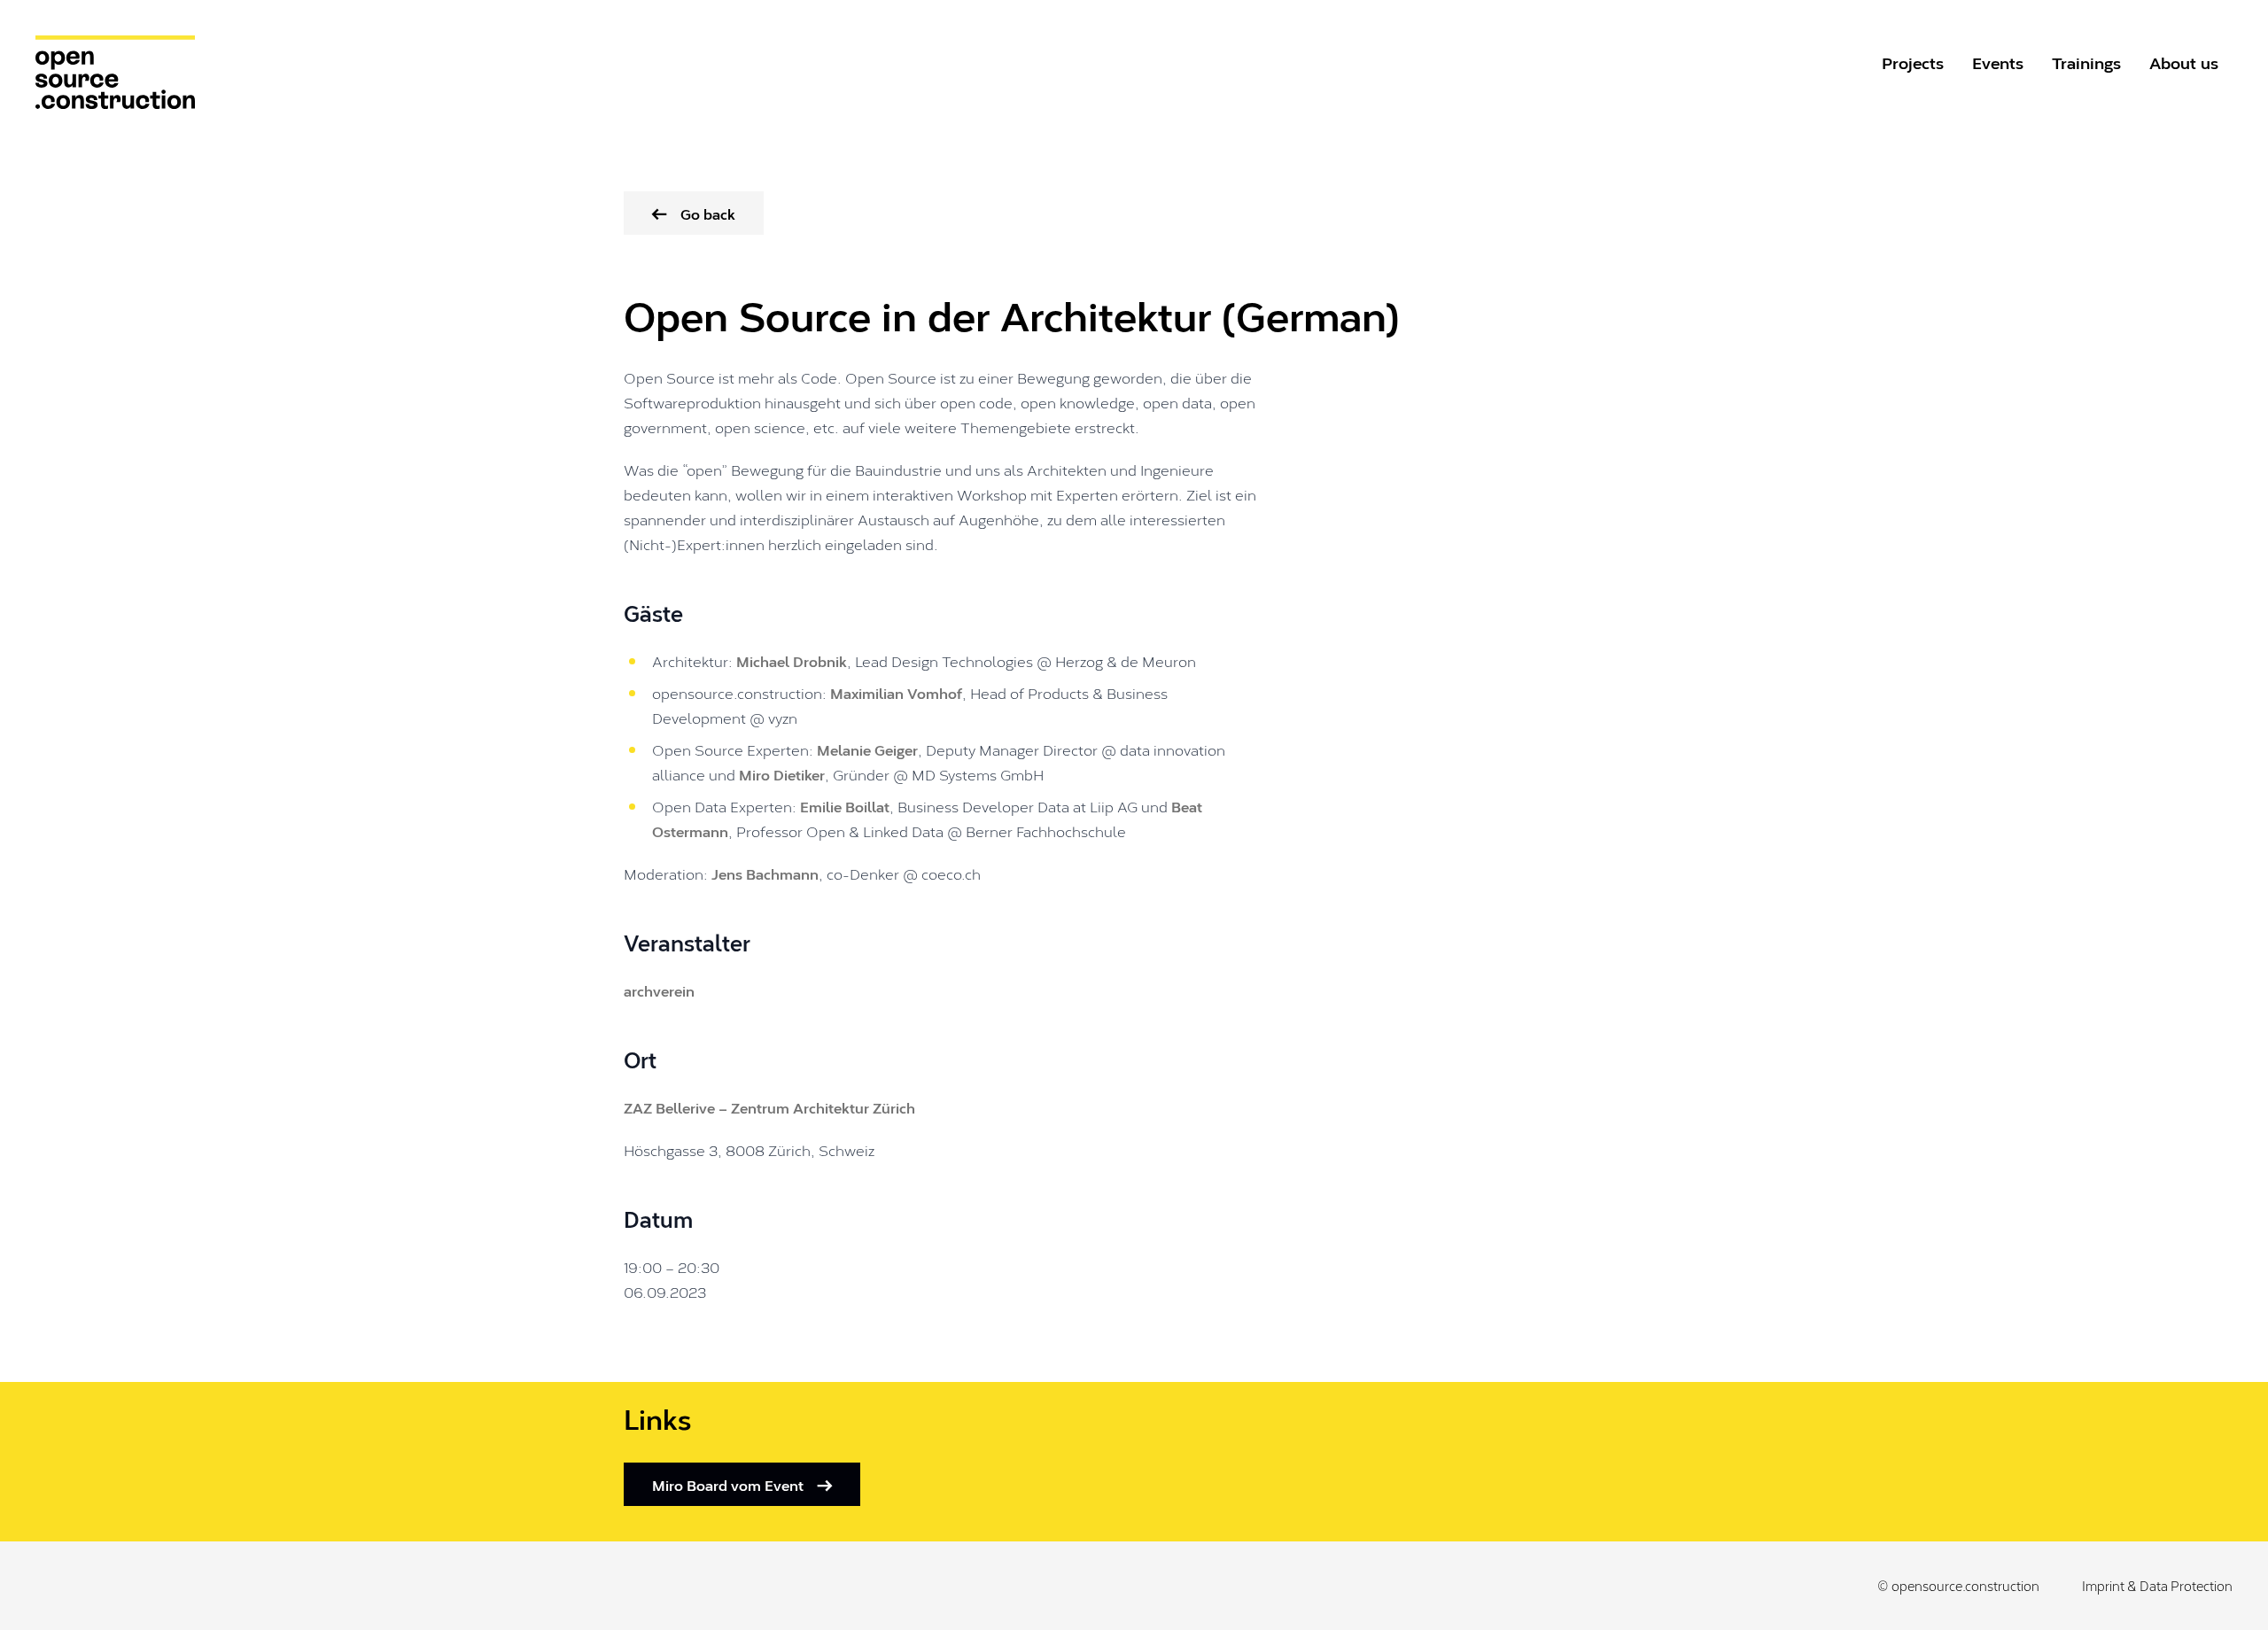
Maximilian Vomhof (896, 692)
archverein (659, 990)
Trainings (2086, 62)
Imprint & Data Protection (2157, 1586)
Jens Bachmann (765, 873)
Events (1998, 62)
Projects (1913, 62)
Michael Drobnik (792, 660)
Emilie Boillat (845, 806)
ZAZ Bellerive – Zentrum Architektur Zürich (769, 1107)
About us (2184, 62)
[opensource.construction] (120, 72)
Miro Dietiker (782, 774)
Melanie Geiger (867, 749)
